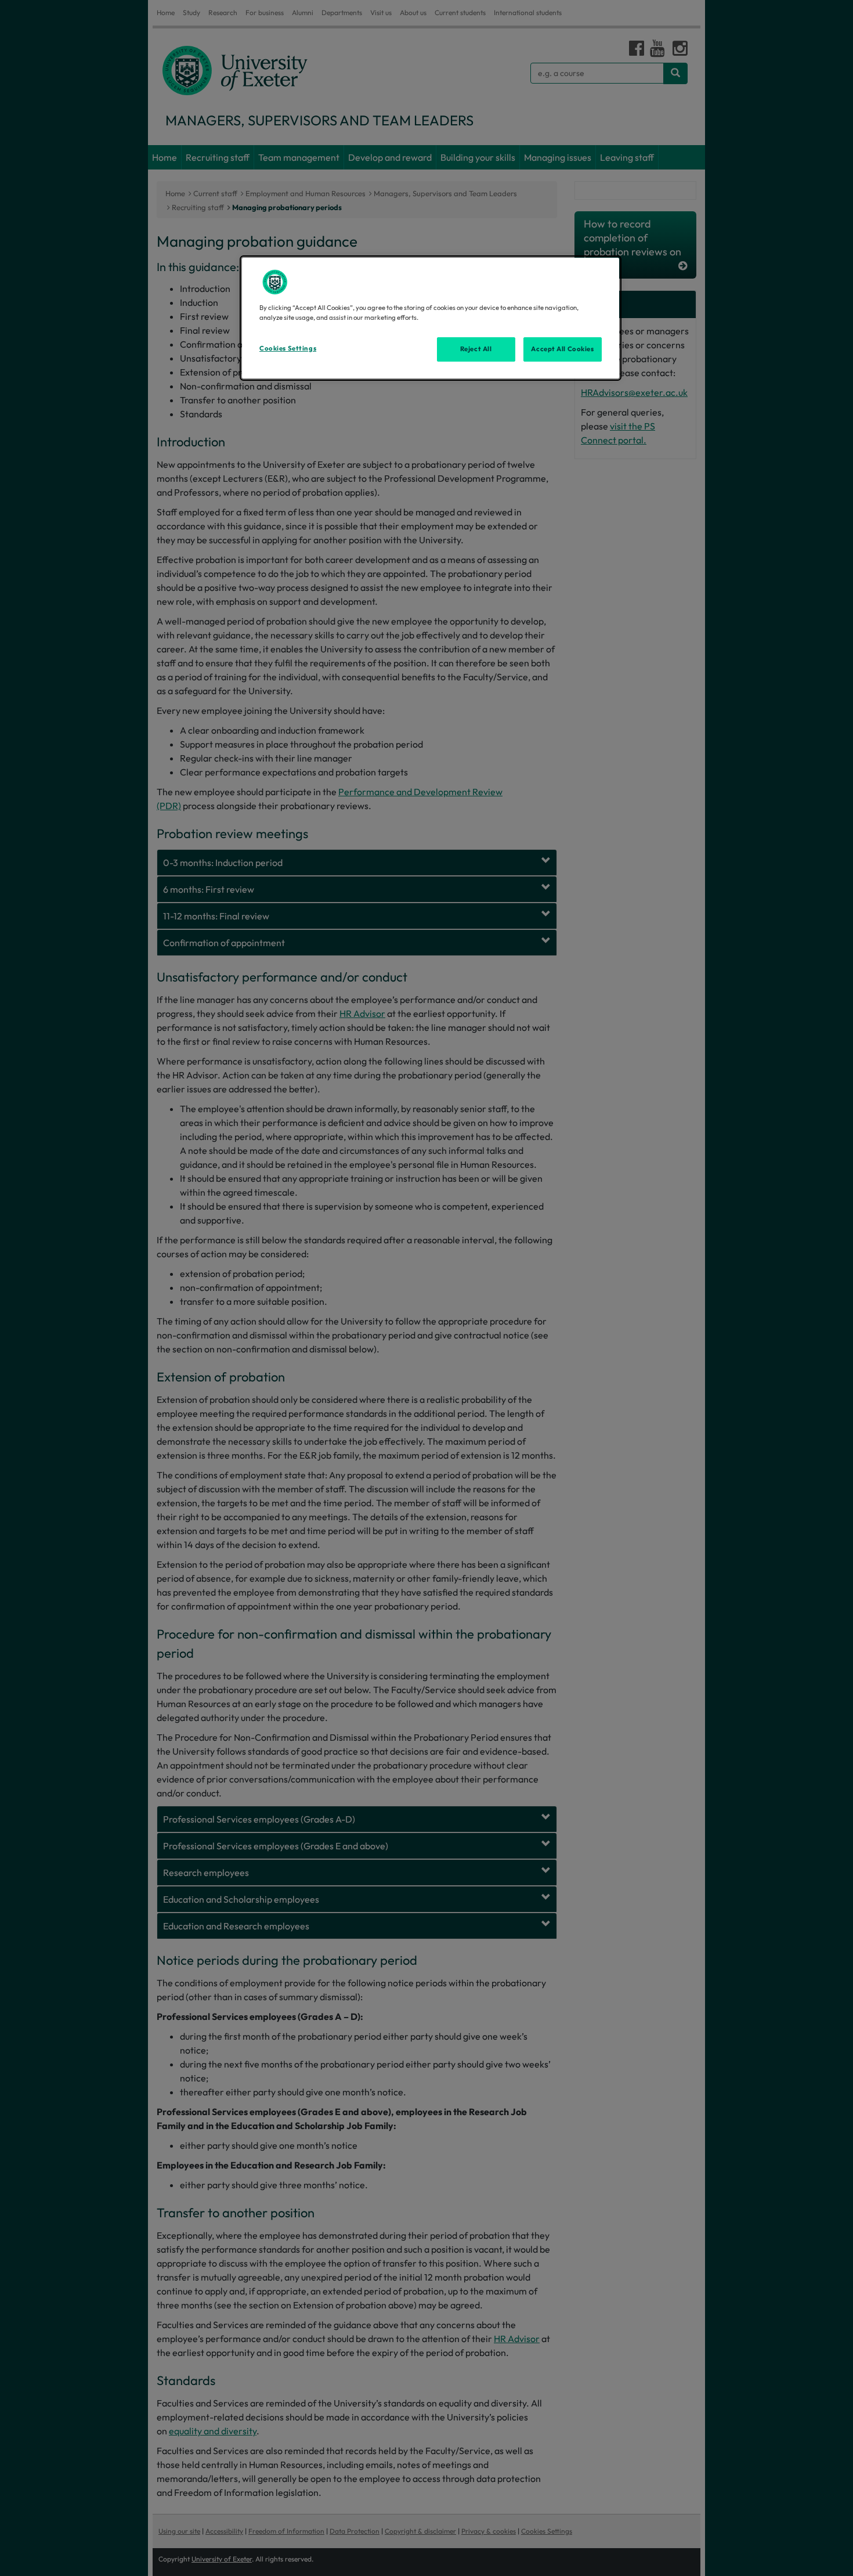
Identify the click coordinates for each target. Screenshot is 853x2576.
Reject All (476, 349)
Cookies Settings (288, 348)
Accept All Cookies (562, 349)
